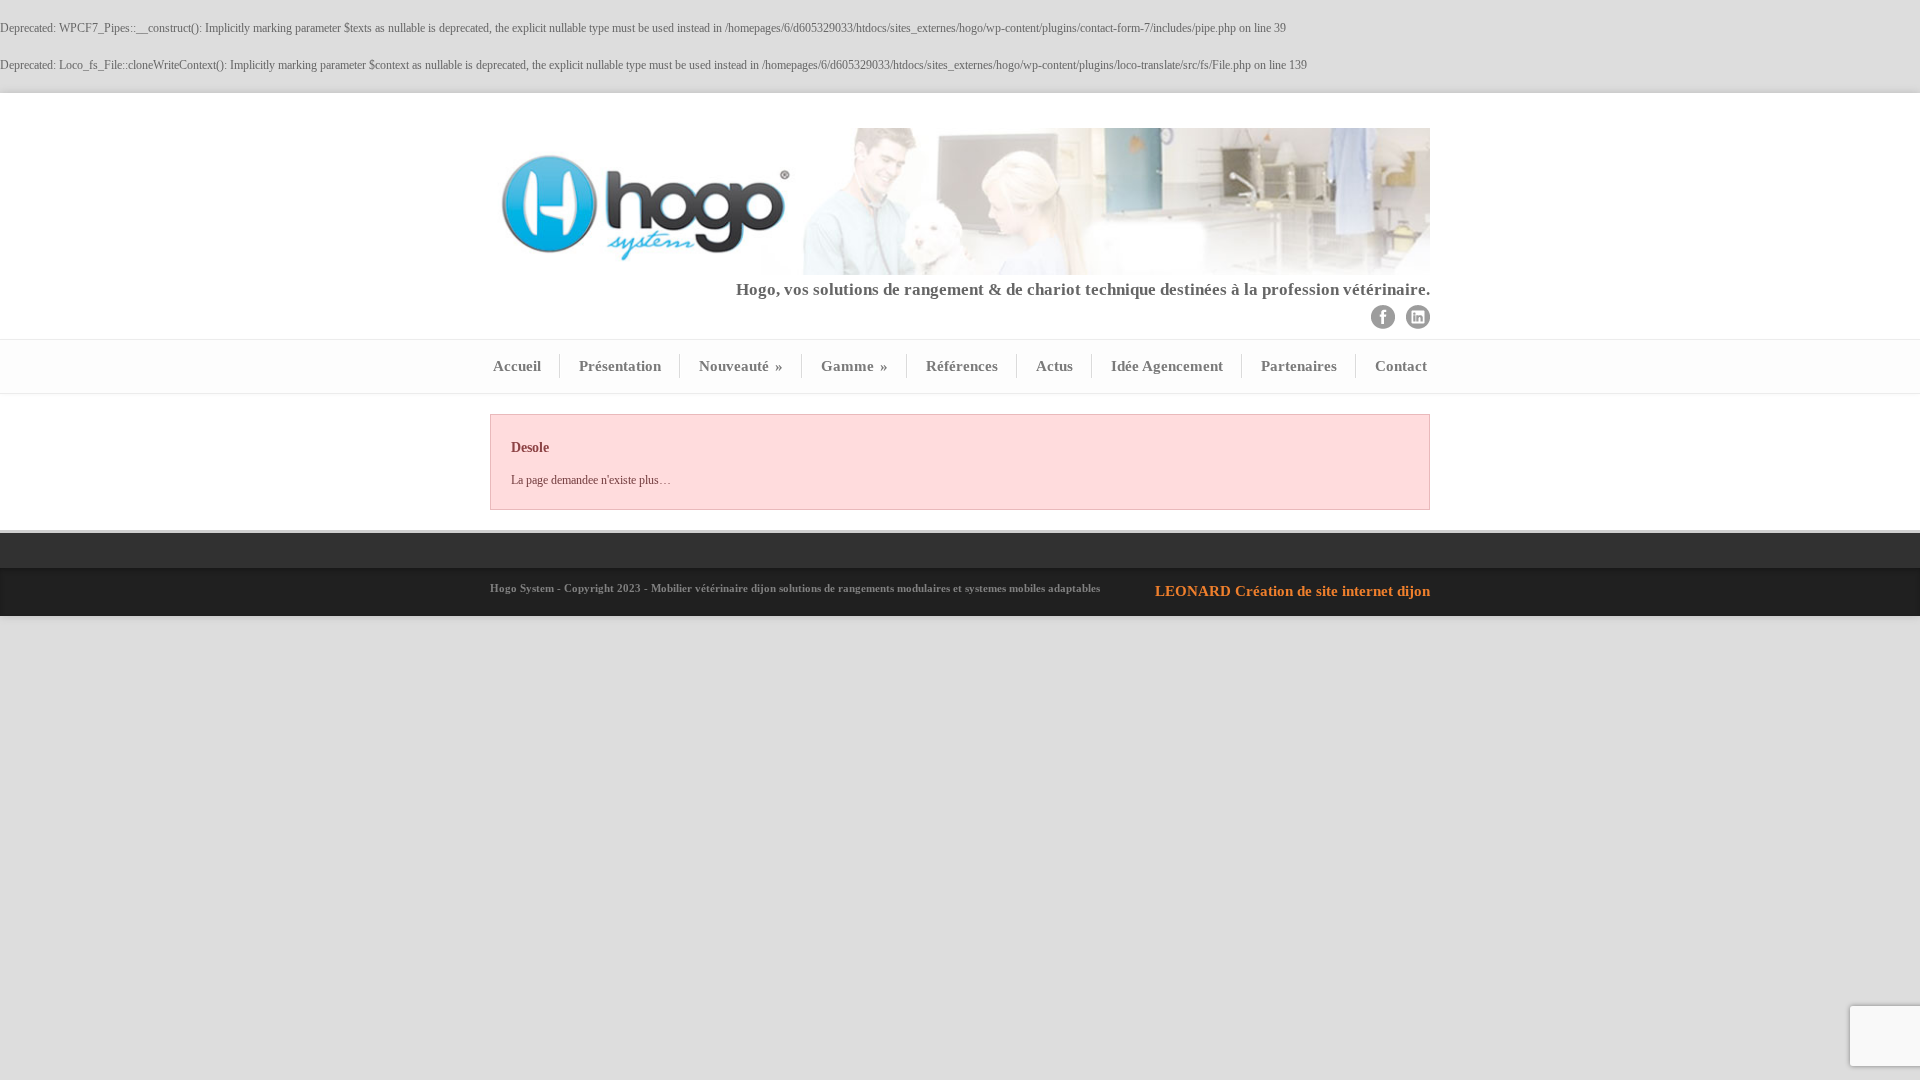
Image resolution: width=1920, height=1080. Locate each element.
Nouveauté (741, 366)
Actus (1054, 366)
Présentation (620, 366)
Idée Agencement (1167, 366)
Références (962, 366)
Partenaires (1299, 366)
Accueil (517, 366)
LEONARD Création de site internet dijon (1292, 591)
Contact (1401, 366)
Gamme (854, 366)
